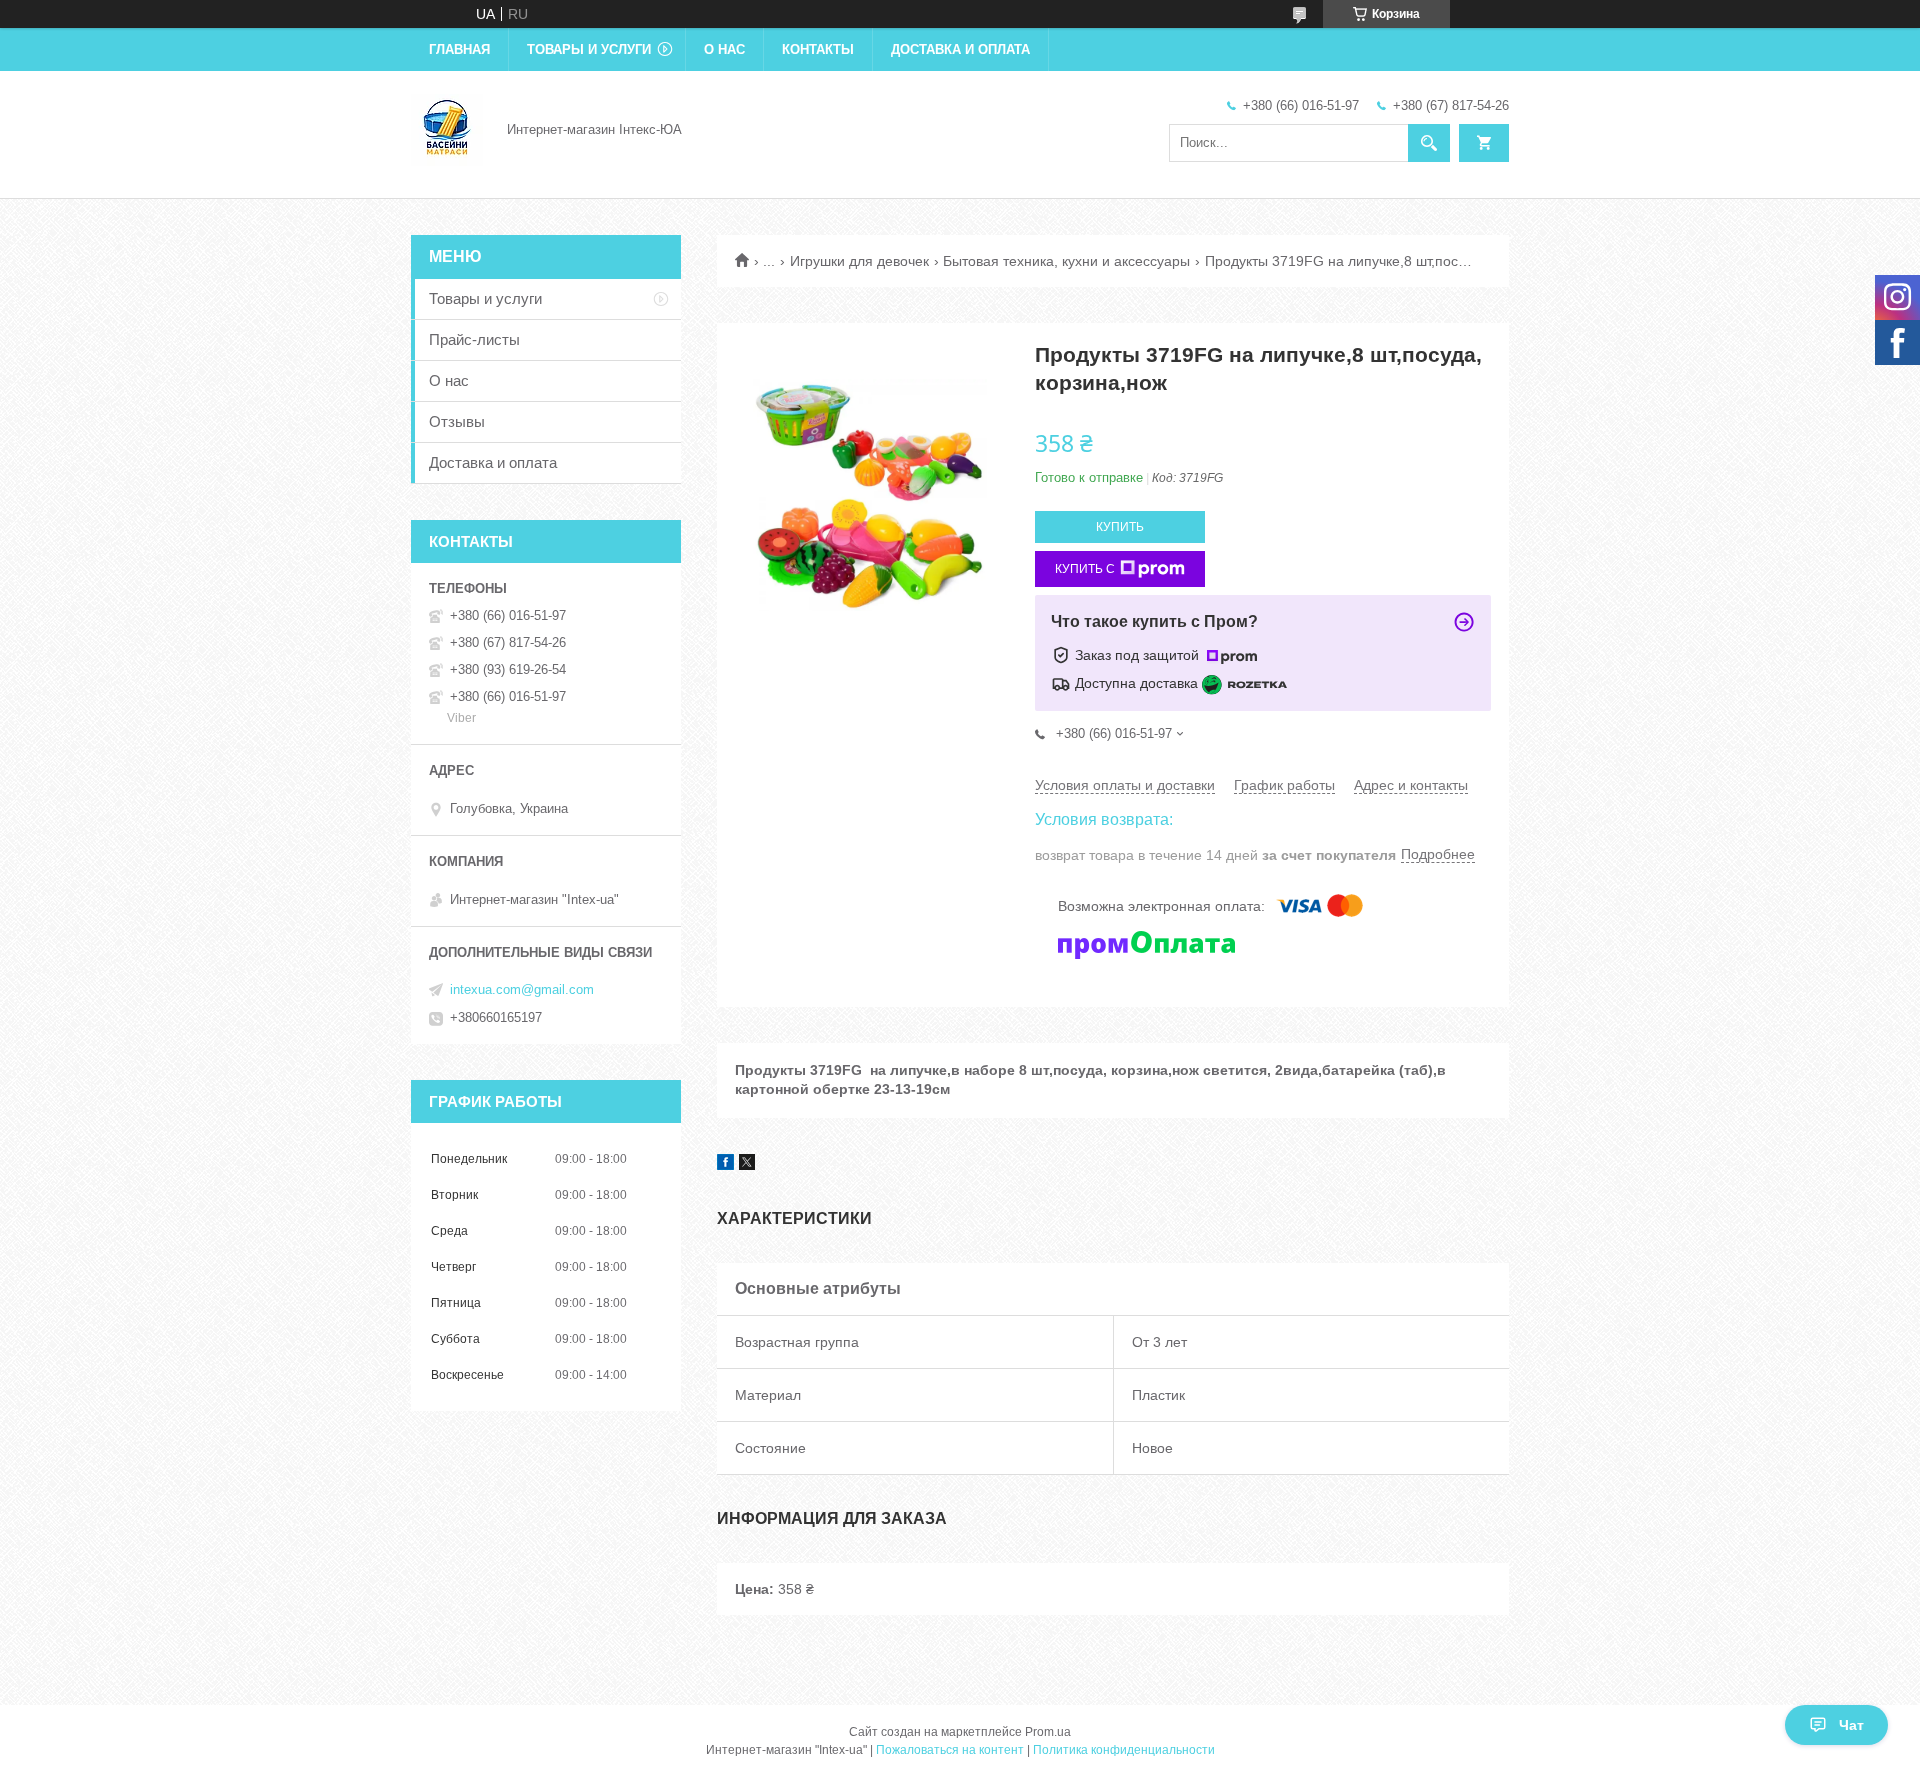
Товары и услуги (589, 49)
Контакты (818, 49)
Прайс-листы (474, 339)
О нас (724, 49)
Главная (459, 49)
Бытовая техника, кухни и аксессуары (1066, 261)
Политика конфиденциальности (1124, 1750)
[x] (747, 1165)
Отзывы (457, 421)
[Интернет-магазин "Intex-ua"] (447, 128)
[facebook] (725, 1165)
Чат (1851, 1725)
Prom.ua (1048, 1732)
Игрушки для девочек (859, 261)
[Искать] (1429, 143)
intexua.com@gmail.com (522, 989)
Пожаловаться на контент (950, 1750)
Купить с (1085, 569)
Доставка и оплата (960, 49)
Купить (1120, 527)
